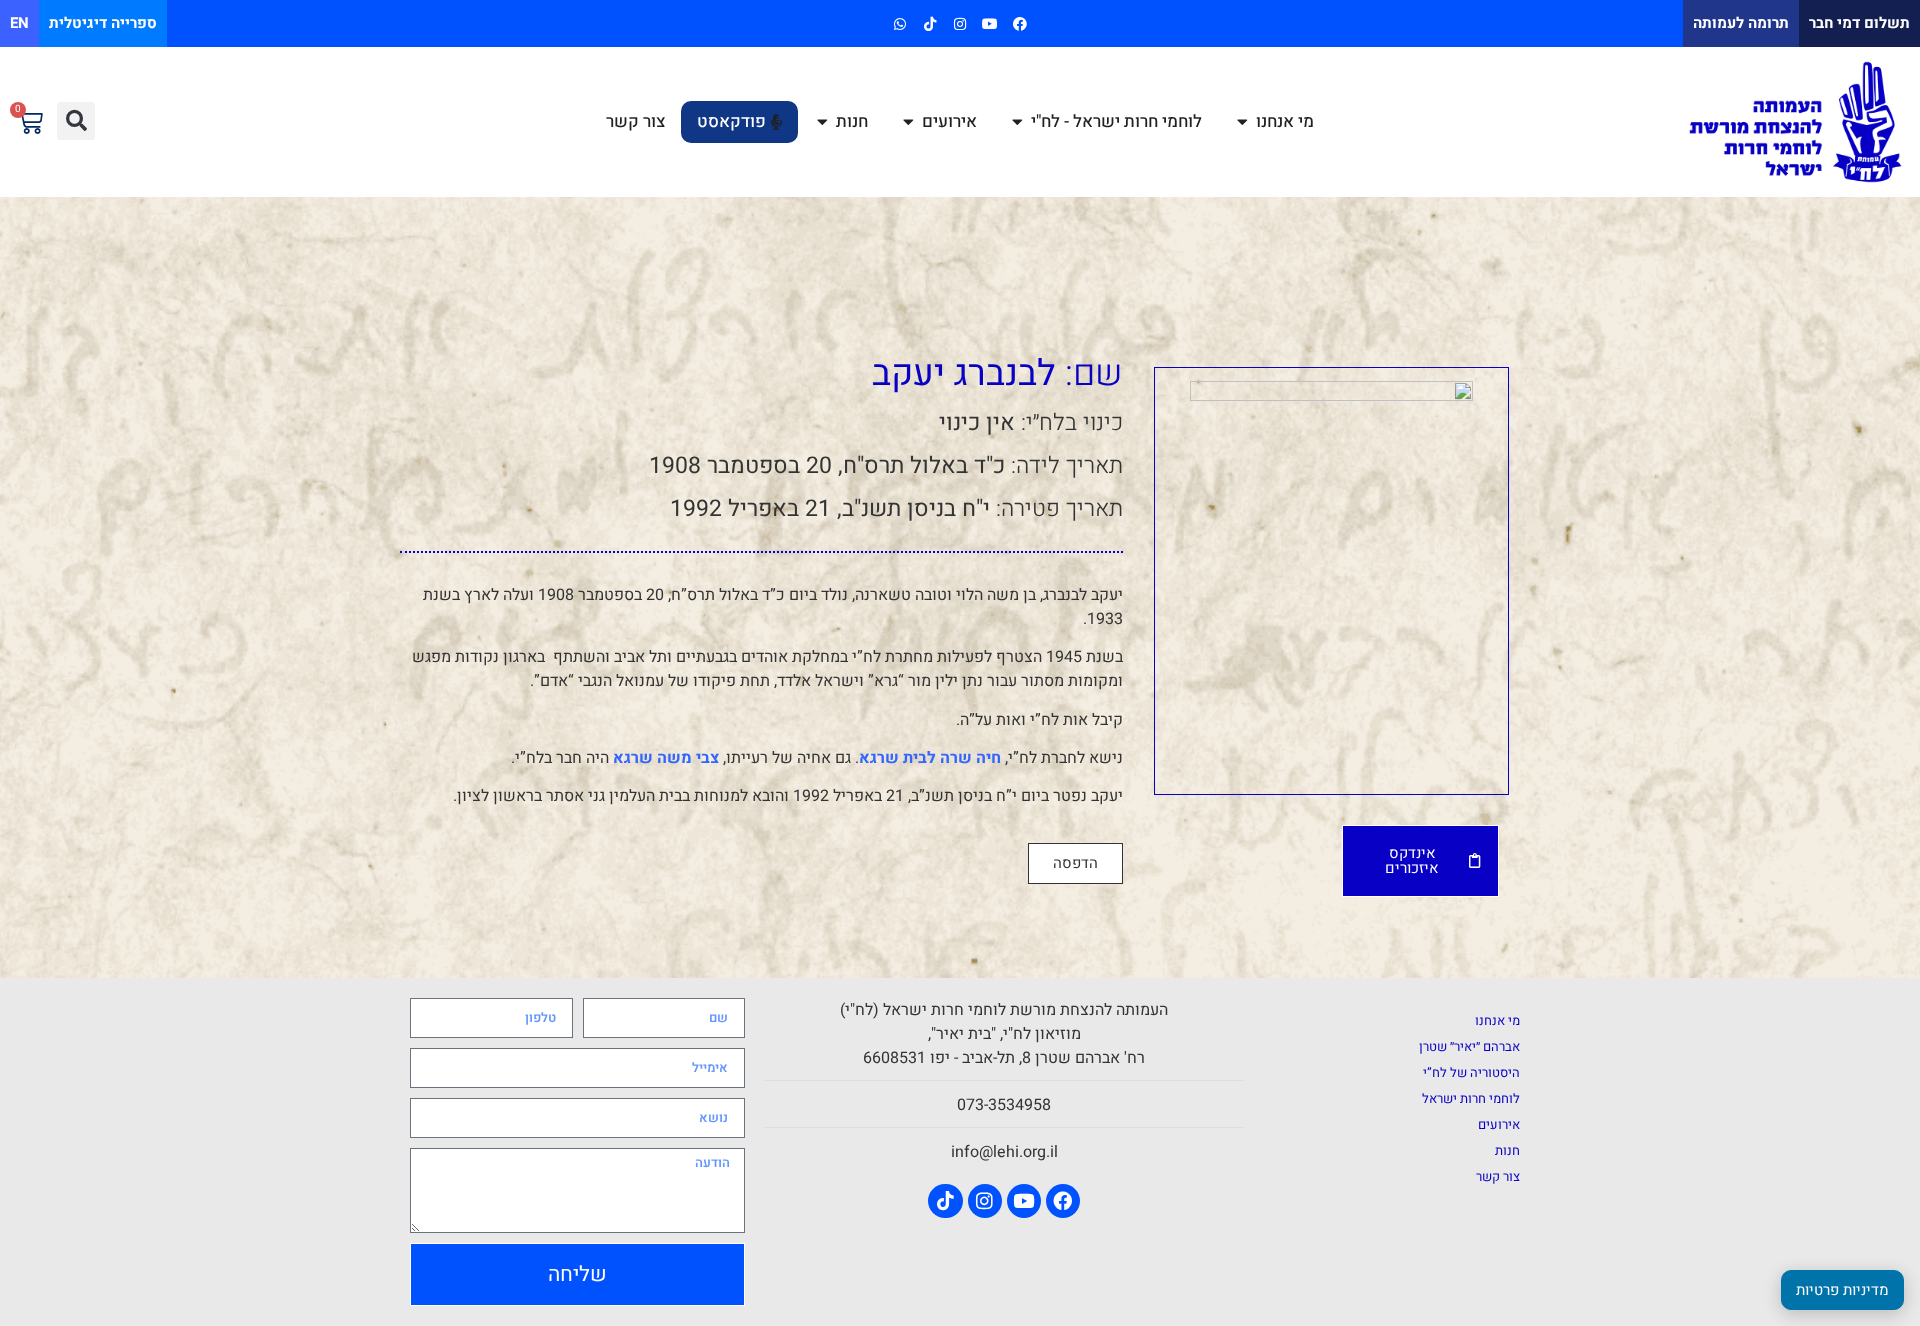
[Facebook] (1020, 23)
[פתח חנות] (822, 122)
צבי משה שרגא (666, 758)
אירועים (1499, 1124)
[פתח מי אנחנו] (1242, 122)
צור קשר (1498, 1176)
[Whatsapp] (899, 23)
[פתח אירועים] (908, 122)
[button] (76, 121)
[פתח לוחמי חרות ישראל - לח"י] (1017, 122)
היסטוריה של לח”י (1471, 1072)
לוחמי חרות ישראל (1471, 1098)
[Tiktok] (929, 23)
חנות (1507, 1150)
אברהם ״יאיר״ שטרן (1469, 1046)
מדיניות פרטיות (1842, 1290)
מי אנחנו (1497, 1020)
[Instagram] (959, 23)
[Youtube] (990, 23)
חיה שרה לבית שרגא (930, 758)
